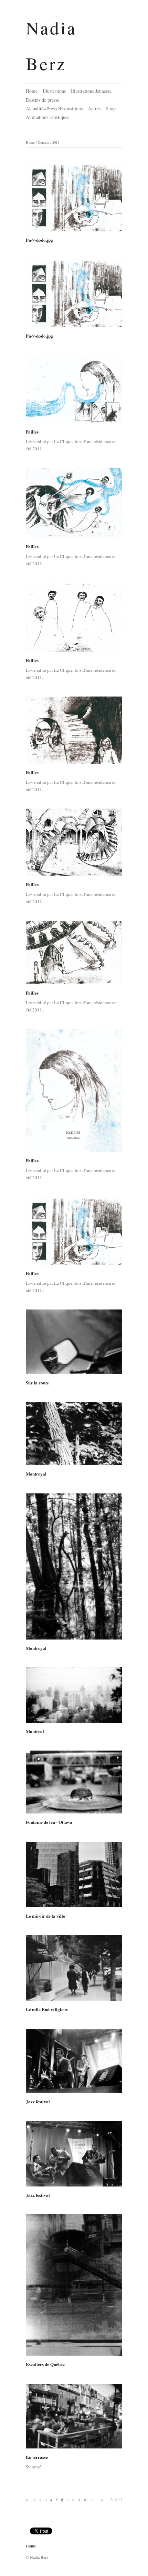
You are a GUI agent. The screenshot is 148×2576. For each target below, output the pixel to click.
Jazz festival (38, 2101)
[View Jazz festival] (74, 2063)
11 (93, 2500)
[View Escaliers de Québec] (74, 2287)
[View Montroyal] (74, 1436)
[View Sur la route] (74, 1344)
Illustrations (54, 91)
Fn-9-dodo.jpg (39, 240)
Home (32, 91)
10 (85, 2500)
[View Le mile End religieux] (74, 1970)
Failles (32, 432)
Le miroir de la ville (45, 1916)
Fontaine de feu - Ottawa (49, 1822)
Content (44, 142)
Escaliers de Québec (45, 2364)
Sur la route (37, 1383)
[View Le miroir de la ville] (74, 1877)
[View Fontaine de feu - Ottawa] (74, 1784)
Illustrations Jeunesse (91, 91)
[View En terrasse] (74, 2419)
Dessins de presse (43, 100)
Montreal (35, 1731)
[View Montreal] (74, 1697)
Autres (94, 108)
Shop (111, 108)
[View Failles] (74, 392)
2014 (56, 142)
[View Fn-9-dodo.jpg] (74, 200)
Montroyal (36, 1474)
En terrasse (37, 2457)
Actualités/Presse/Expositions (54, 108)
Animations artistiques (47, 117)
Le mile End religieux (47, 2009)
